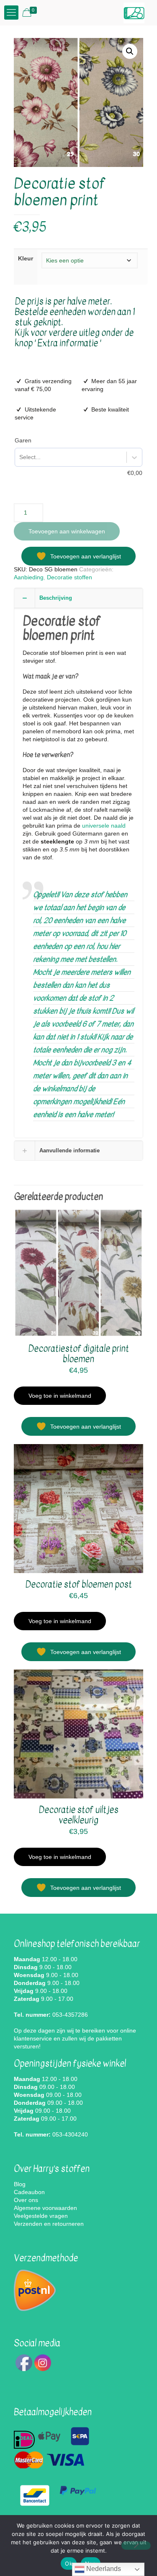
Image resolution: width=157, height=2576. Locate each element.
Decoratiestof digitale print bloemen (78, 1354)
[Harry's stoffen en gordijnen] (134, 13)
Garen (23, 440)
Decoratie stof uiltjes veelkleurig (78, 1815)
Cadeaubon (29, 2192)
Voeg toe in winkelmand (60, 1396)
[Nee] (136, 2546)
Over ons (26, 2200)
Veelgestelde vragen (41, 2216)
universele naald (104, 826)
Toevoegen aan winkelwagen (67, 531)
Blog (20, 2184)
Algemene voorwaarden (45, 2208)
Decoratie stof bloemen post (78, 1585)
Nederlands (103, 2569)
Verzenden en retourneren (49, 2224)
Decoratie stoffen (69, 577)
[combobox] (19, 457)
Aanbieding (29, 577)
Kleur (26, 258)
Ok (69, 2563)
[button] (130, 51)
